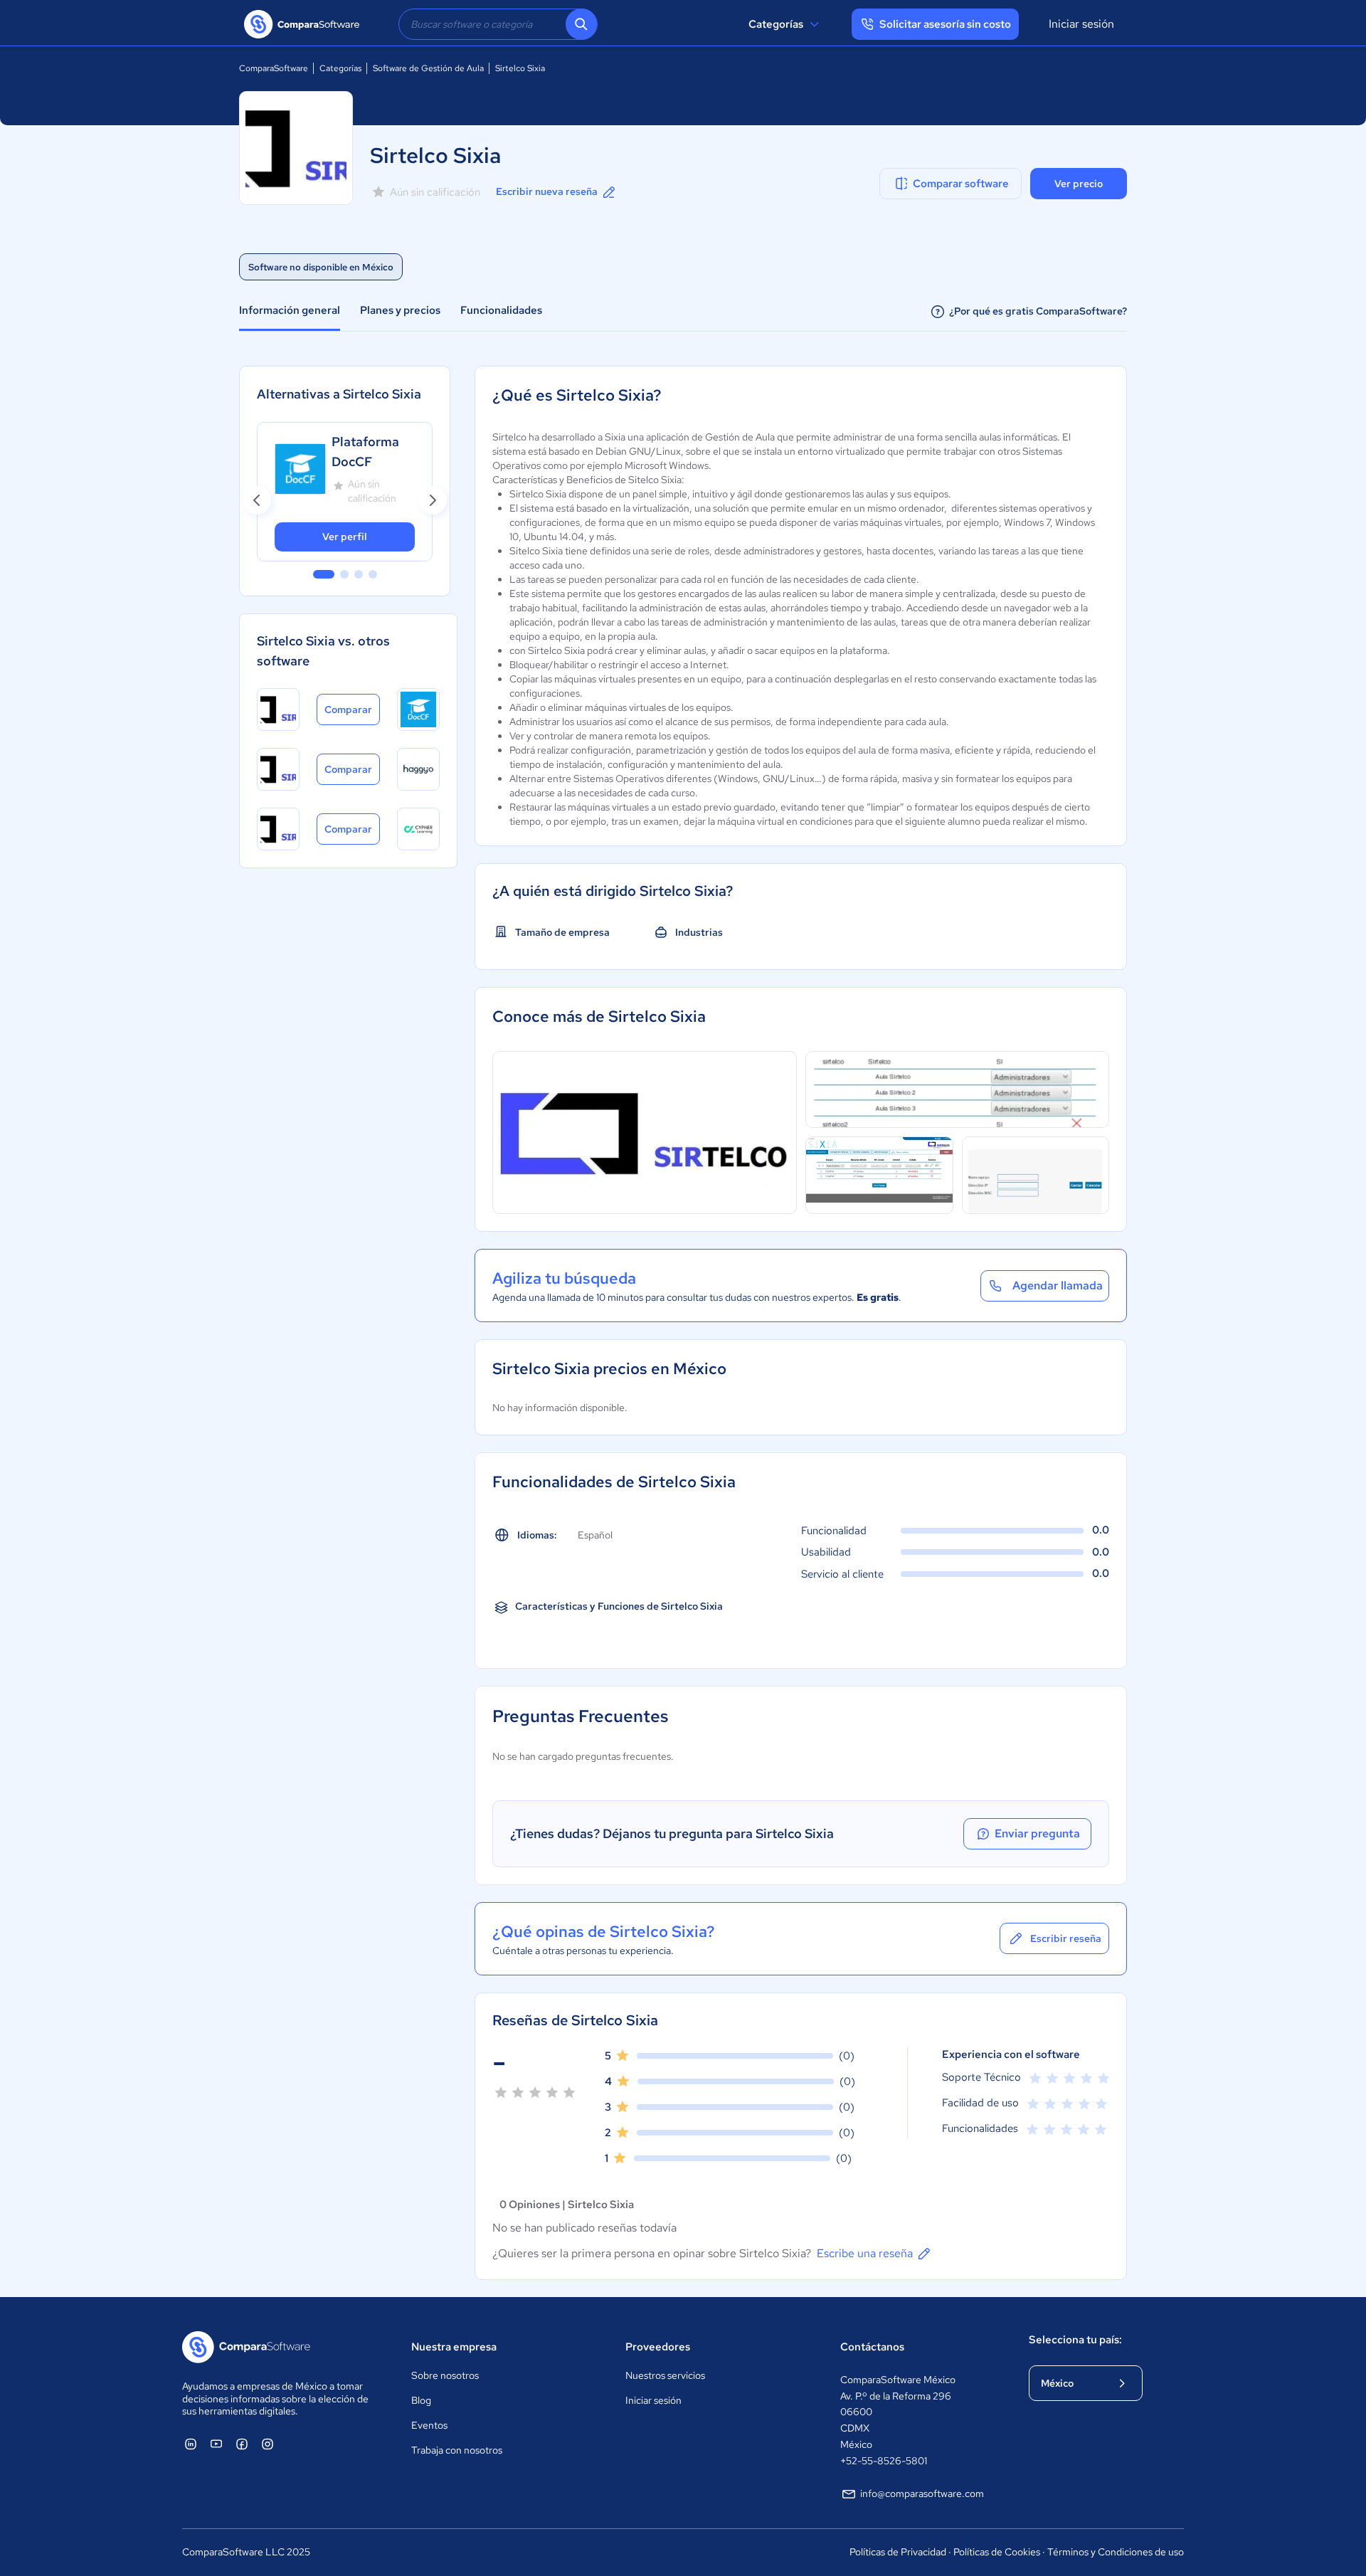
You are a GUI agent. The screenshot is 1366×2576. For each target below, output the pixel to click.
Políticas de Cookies (997, 2552)
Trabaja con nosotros (457, 2450)
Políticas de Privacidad (898, 2552)
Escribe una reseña (865, 2253)
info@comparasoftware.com (922, 2493)
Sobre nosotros (445, 2375)
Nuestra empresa (454, 2347)
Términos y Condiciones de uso (1116, 2552)
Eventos (429, 2425)
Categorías (776, 24)
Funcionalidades (501, 310)
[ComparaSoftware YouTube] (216, 2444)
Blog (421, 2400)
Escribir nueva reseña (547, 191)
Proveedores (658, 2347)
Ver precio (1079, 184)
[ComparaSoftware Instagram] (268, 2444)
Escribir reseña (1066, 1938)
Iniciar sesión (1081, 24)
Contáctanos (872, 2347)
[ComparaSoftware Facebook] (242, 2444)
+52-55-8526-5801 (884, 2461)
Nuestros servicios (665, 2375)
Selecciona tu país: (1075, 2340)
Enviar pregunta (1037, 1833)
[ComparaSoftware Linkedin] (191, 2444)
